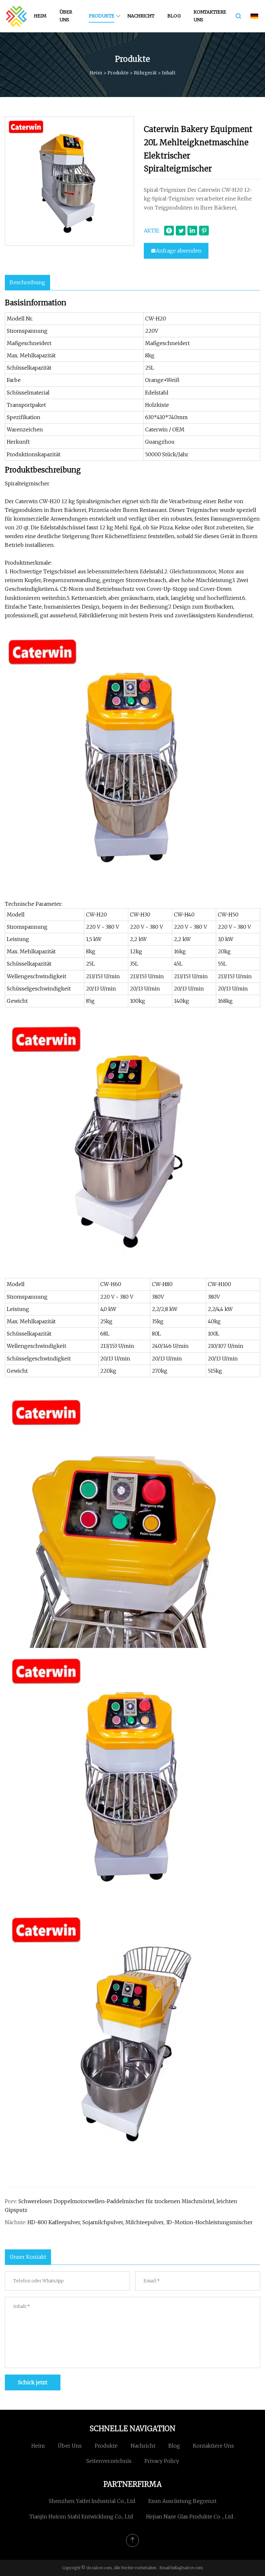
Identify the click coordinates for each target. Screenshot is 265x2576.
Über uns (66, 16)
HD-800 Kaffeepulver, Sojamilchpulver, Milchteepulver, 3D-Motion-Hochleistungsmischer (140, 2222)
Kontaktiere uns (210, 16)
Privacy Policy (162, 2461)
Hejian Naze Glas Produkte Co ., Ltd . (191, 2516)
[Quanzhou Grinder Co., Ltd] (16, 16)
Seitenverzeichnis (109, 2461)
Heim (40, 16)
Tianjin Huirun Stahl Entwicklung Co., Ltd (81, 2516)
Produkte (102, 16)
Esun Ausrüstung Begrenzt (182, 2501)
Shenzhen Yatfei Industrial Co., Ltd (92, 2501)
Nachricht (141, 16)
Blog (174, 16)
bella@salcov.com (187, 2568)
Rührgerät (145, 73)
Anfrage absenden (179, 251)
